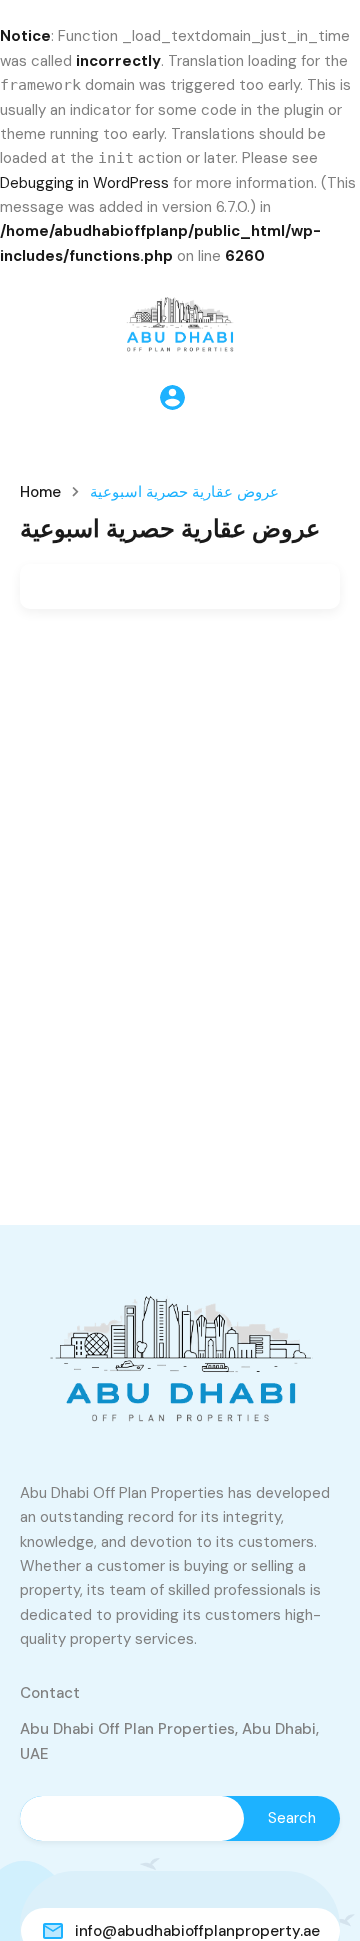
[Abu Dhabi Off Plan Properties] (180, 320)
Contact (50, 1693)
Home (40, 492)
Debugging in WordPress (84, 183)
